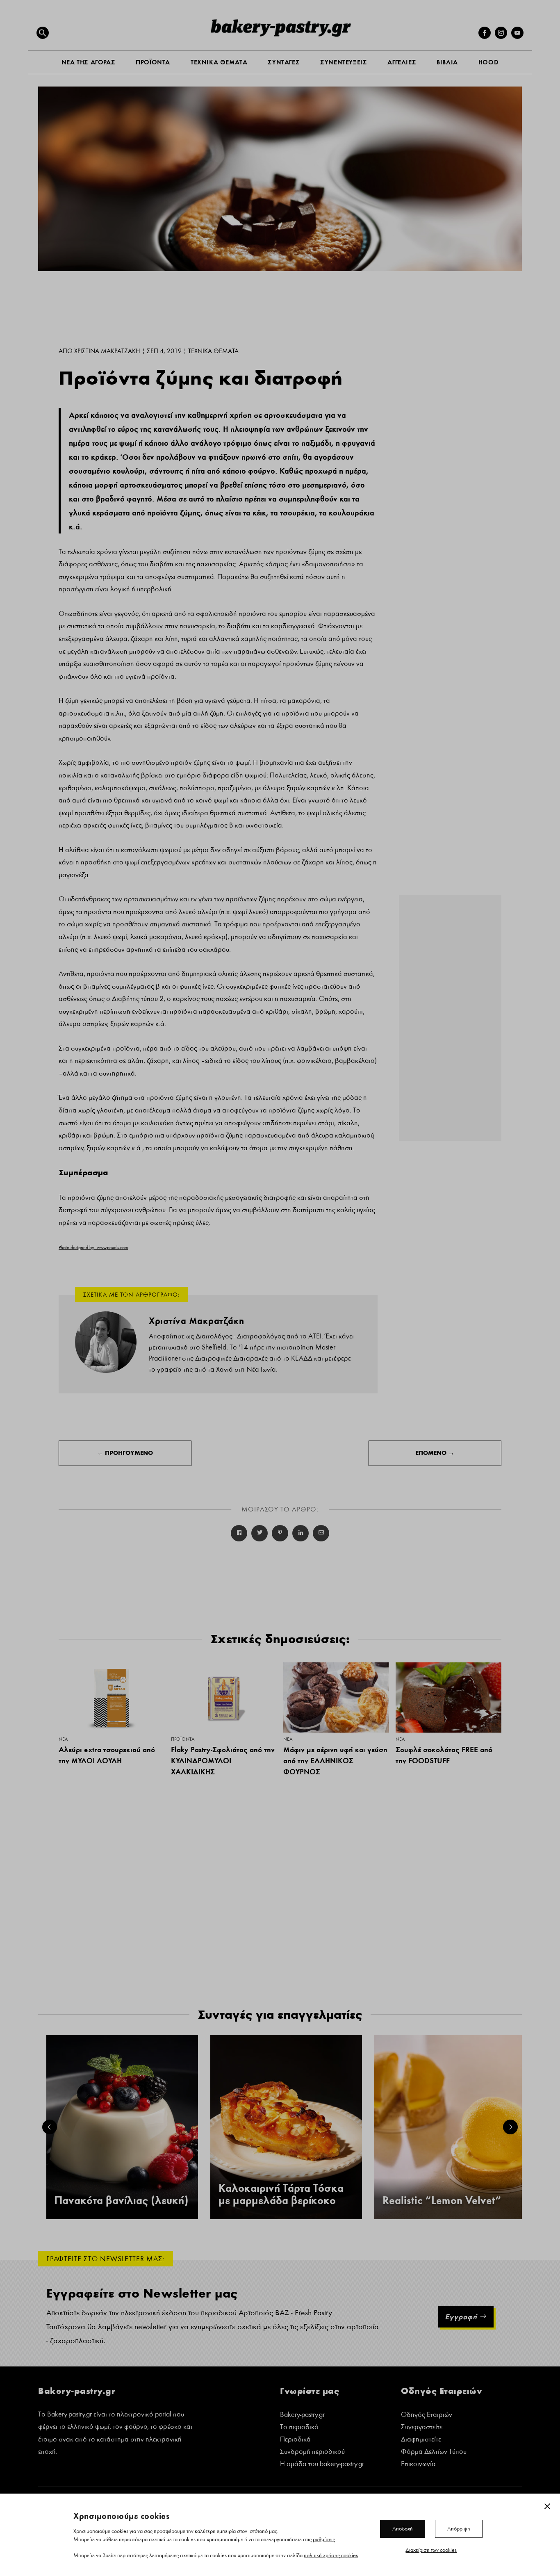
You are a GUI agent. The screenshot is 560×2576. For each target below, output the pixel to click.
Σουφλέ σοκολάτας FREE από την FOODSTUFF (444, 1755)
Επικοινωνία (418, 2465)
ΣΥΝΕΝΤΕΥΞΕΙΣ (344, 62)
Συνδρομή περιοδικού (312, 2452)
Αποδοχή (403, 2528)
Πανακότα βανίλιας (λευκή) (121, 2201)
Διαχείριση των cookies (431, 2550)
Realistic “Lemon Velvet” (442, 2201)
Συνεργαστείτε (422, 2428)
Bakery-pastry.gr (302, 2415)
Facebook (239, 1533)
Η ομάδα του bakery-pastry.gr (322, 2465)
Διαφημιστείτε (421, 2440)
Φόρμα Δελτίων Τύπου (434, 2452)
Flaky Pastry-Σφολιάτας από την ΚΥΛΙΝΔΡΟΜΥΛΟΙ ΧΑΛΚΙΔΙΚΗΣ (223, 1760)
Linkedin (300, 1533)
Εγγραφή (461, 2317)
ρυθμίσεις (324, 2539)
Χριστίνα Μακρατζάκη (107, 351)
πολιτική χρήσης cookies (331, 2555)
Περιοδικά (295, 2440)
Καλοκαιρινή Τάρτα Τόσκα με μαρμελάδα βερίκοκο (281, 2195)
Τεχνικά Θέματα (213, 351)
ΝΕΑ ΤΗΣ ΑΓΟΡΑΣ (88, 62)
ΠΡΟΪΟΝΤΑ (153, 62)
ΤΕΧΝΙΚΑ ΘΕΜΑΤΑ (219, 62)
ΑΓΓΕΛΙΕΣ (402, 62)
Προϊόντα (183, 1739)
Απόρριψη (459, 2528)
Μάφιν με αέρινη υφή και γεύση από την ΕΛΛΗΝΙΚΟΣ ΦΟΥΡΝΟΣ (335, 1760)
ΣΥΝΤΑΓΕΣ (284, 62)
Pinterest (280, 1533)
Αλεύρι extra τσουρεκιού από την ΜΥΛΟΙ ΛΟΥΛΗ (107, 1755)
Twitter (260, 1533)
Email (321, 1533)
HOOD (488, 62)
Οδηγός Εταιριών (427, 2415)
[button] (43, 33)
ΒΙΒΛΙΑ (447, 62)
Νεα (63, 1739)
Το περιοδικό (299, 2428)
